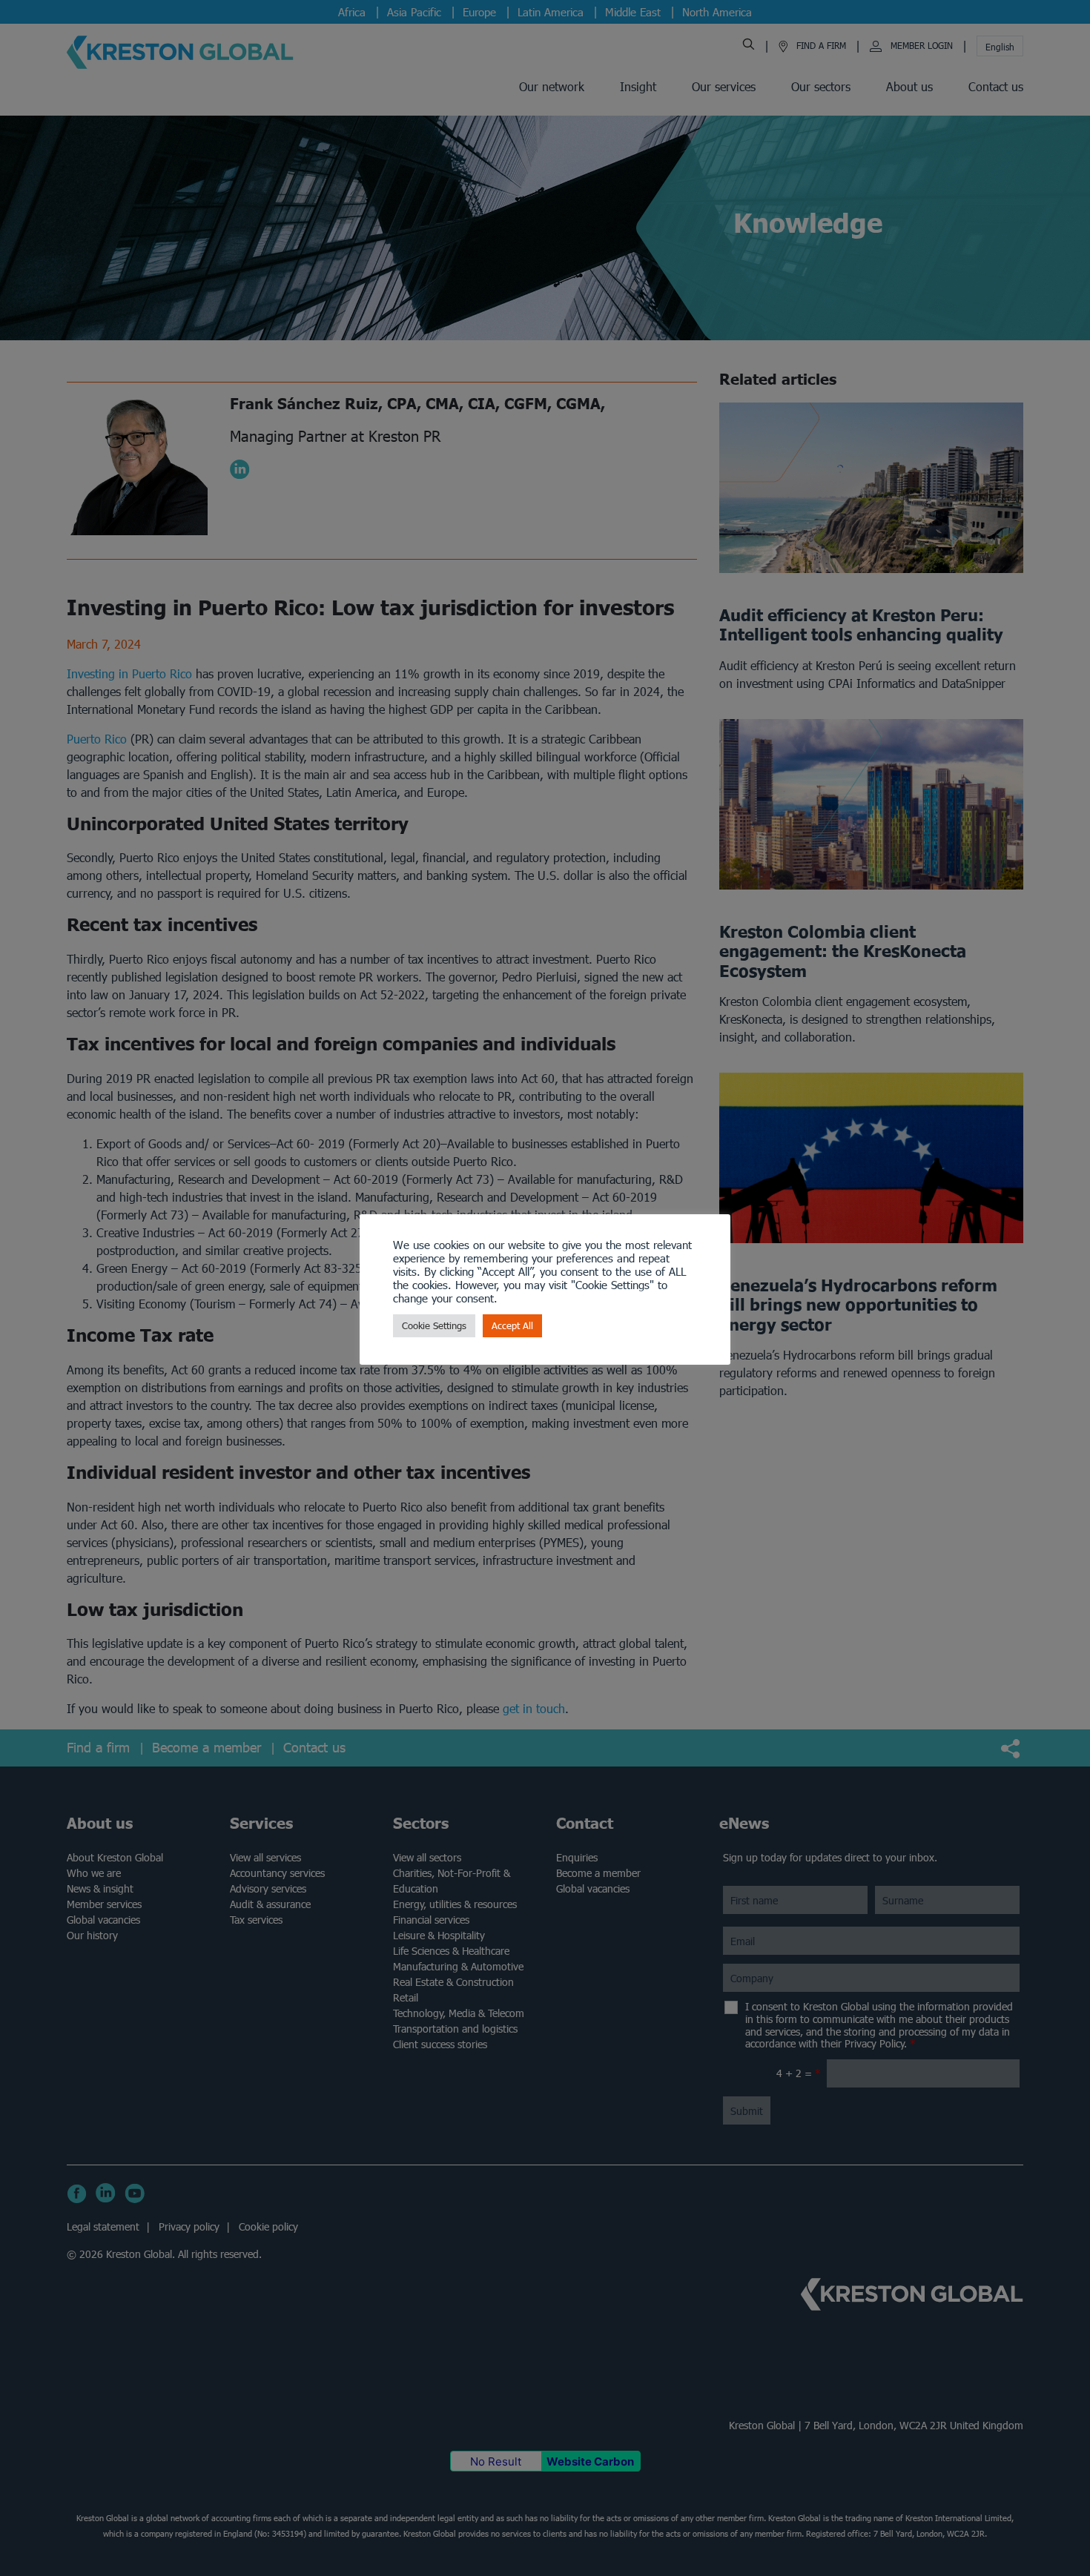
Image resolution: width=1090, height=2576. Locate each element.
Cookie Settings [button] (434, 1326)
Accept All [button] (512, 1326)
